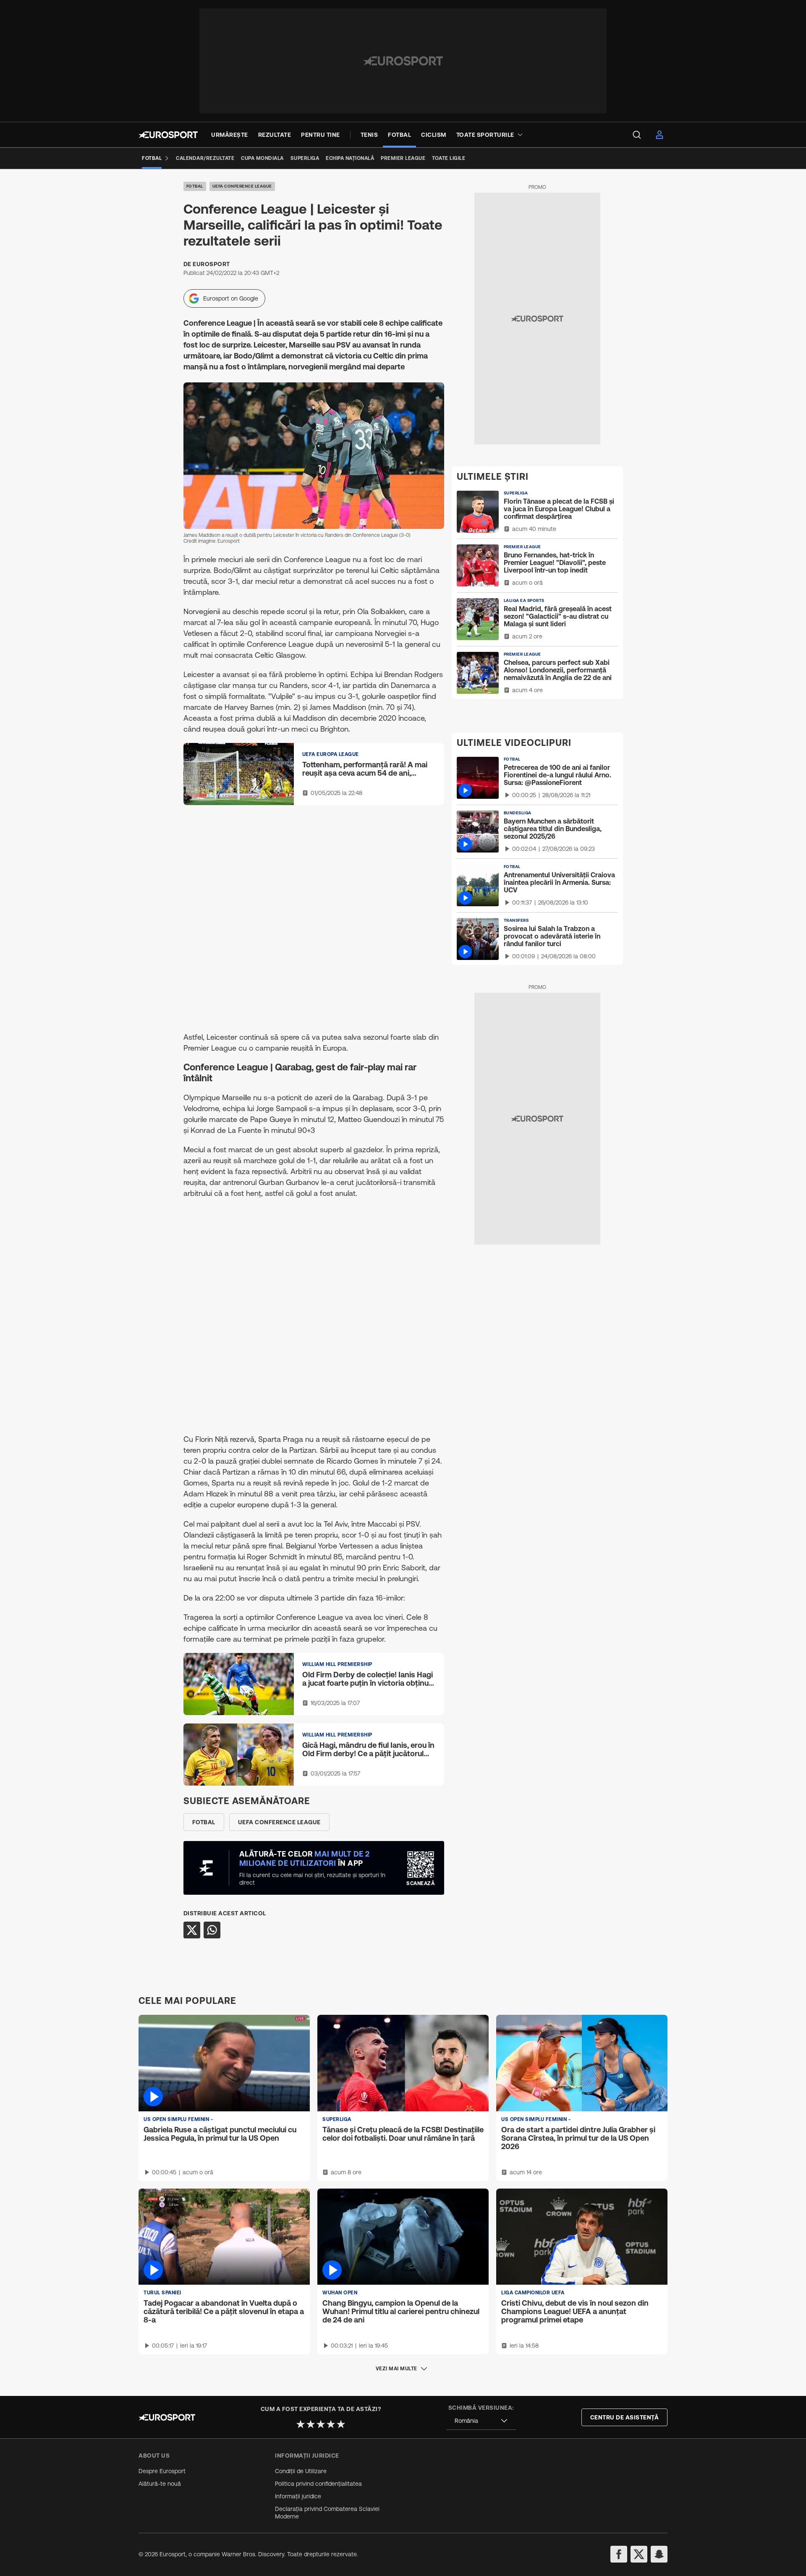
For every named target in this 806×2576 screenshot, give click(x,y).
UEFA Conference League (242, 186)
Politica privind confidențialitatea (318, 2484)
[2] (311, 2424)
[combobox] (481, 2421)
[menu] (637, 135)
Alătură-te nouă (160, 2484)
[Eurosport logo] (168, 135)
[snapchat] (659, 2554)
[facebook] (619, 2554)
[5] (341, 2424)
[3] (321, 2424)
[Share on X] (192, 1930)
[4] (331, 2424)
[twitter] (639, 2554)
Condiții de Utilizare (301, 2471)
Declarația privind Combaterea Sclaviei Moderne (327, 2513)
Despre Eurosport (162, 2471)
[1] (301, 2424)
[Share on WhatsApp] (212, 1930)
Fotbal (195, 186)
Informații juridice (298, 2496)
